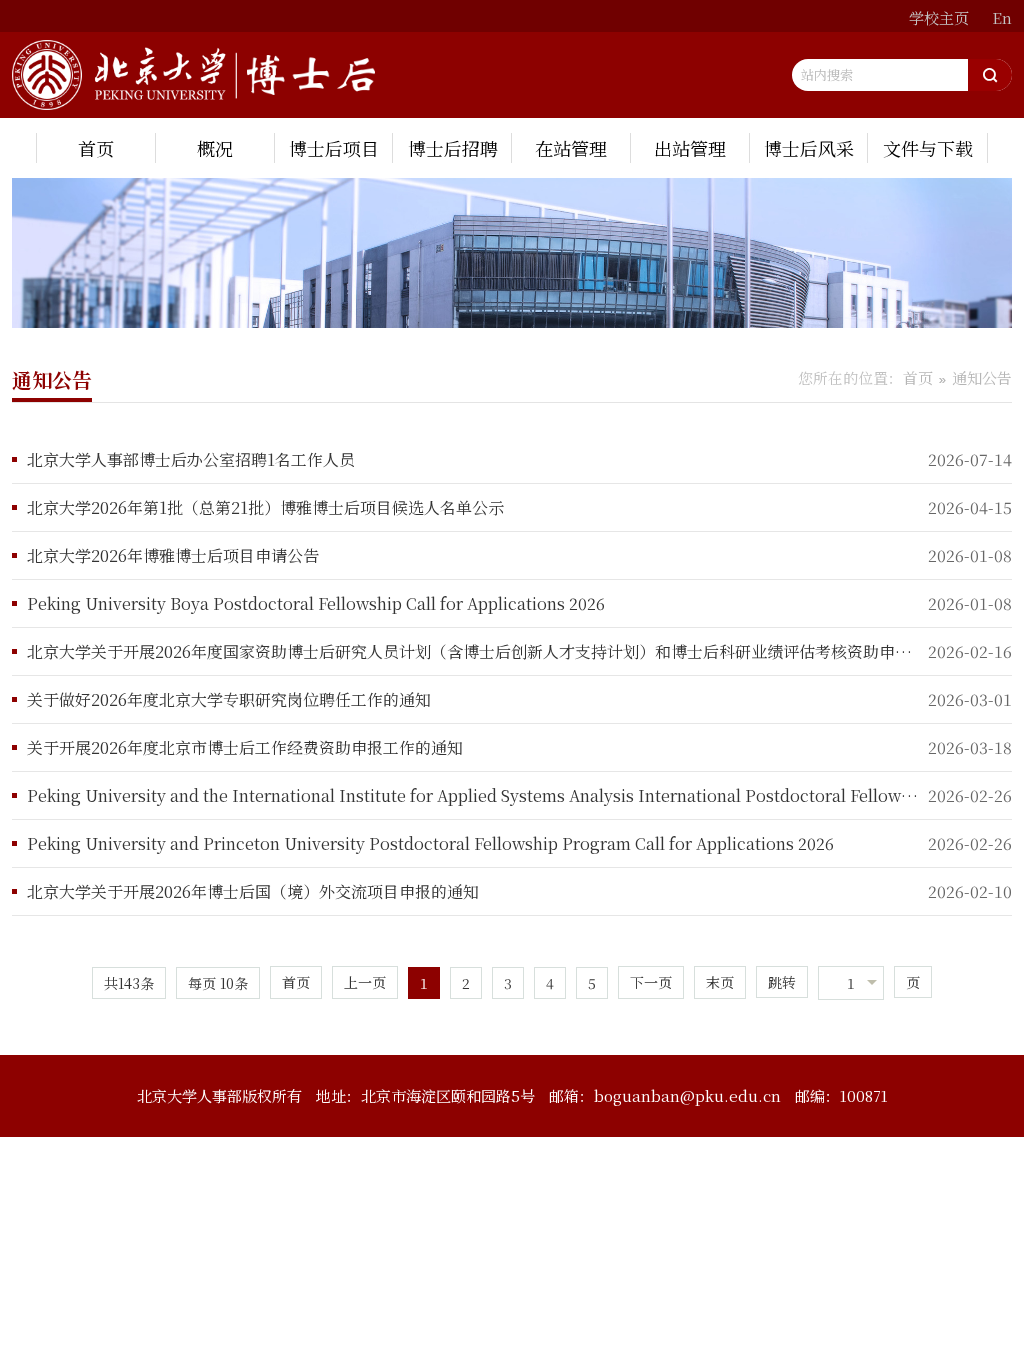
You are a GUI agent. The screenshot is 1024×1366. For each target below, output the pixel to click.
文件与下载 (928, 148)
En (1002, 17)
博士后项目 (334, 148)
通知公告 (982, 377)
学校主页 (939, 17)
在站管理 (571, 148)
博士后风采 (809, 148)
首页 (96, 148)
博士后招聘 (453, 148)
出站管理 (690, 148)
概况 (215, 148)
